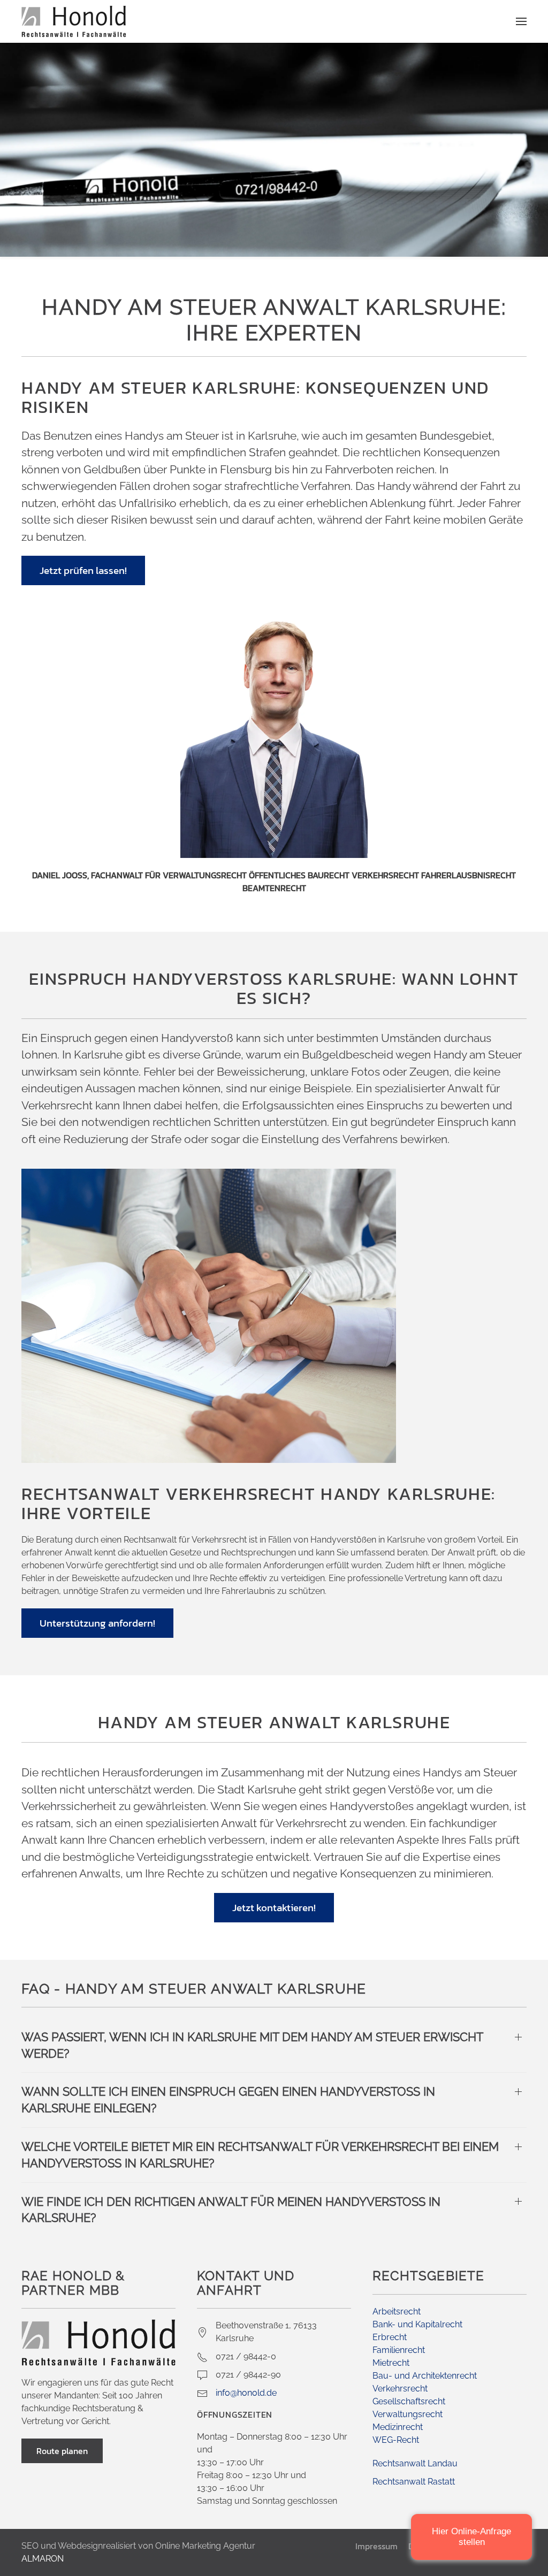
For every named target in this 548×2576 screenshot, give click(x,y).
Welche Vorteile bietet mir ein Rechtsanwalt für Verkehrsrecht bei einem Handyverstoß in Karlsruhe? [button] (260, 2155)
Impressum (376, 2546)
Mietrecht (391, 2363)
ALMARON (43, 2559)
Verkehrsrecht (400, 2389)
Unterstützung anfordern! (97, 1623)
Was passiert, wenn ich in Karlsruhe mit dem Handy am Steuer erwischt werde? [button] (252, 2045)
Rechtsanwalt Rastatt (414, 2482)
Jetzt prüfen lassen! (83, 570)
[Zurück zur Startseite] (74, 21)
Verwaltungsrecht (408, 2414)
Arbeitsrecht (397, 2311)
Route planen (62, 2451)
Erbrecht (390, 2337)
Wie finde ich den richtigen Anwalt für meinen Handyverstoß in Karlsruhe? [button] (231, 2210)
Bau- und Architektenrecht (425, 2376)
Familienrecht (399, 2350)
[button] (521, 21)
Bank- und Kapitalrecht (417, 2324)
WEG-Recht (396, 2440)
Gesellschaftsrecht (409, 2401)
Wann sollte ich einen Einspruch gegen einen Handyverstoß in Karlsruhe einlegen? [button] (228, 2100)
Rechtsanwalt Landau (415, 2463)
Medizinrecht (398, 2427)
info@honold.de (246, 2393)
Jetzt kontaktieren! (274, 1908)
